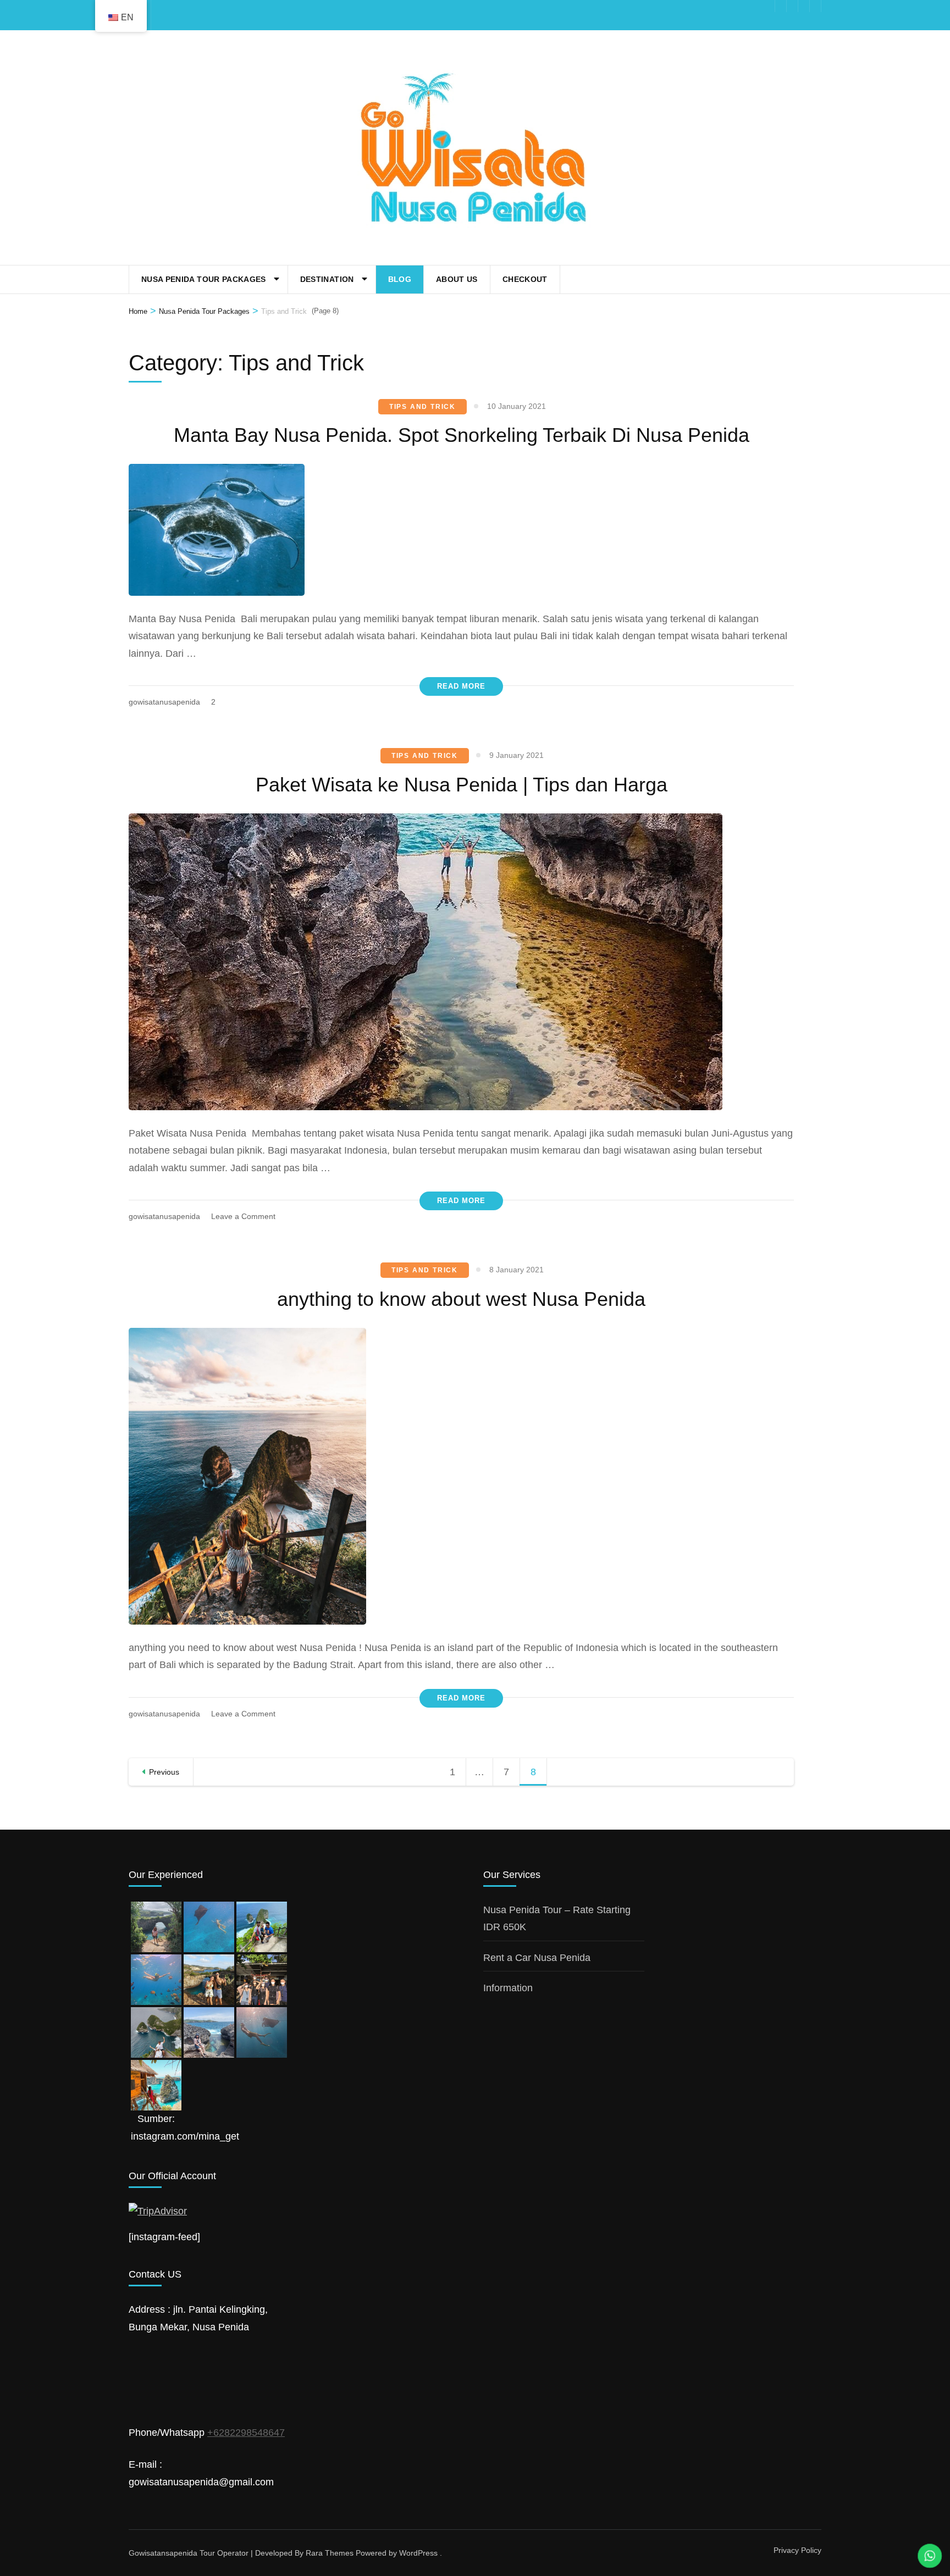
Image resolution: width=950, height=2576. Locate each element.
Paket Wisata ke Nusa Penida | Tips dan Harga (462, 785)
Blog (400, 279)
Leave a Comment (243, 1216)
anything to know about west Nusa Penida (461, 1299)
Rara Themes (330, 2553)
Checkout (525, 279)
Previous (164, 1772)
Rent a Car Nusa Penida (537, 1958)
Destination (327, 279)
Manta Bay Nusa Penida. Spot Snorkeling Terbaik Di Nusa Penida (462, 435)
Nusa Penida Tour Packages (204, 279)
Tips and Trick (422, 407)
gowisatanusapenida (164, 702)
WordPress (418, 2553)
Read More (461, 686)
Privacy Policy (797, 2550)
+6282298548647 (246, 2433)
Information (508, 1988)
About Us (457, 279)
